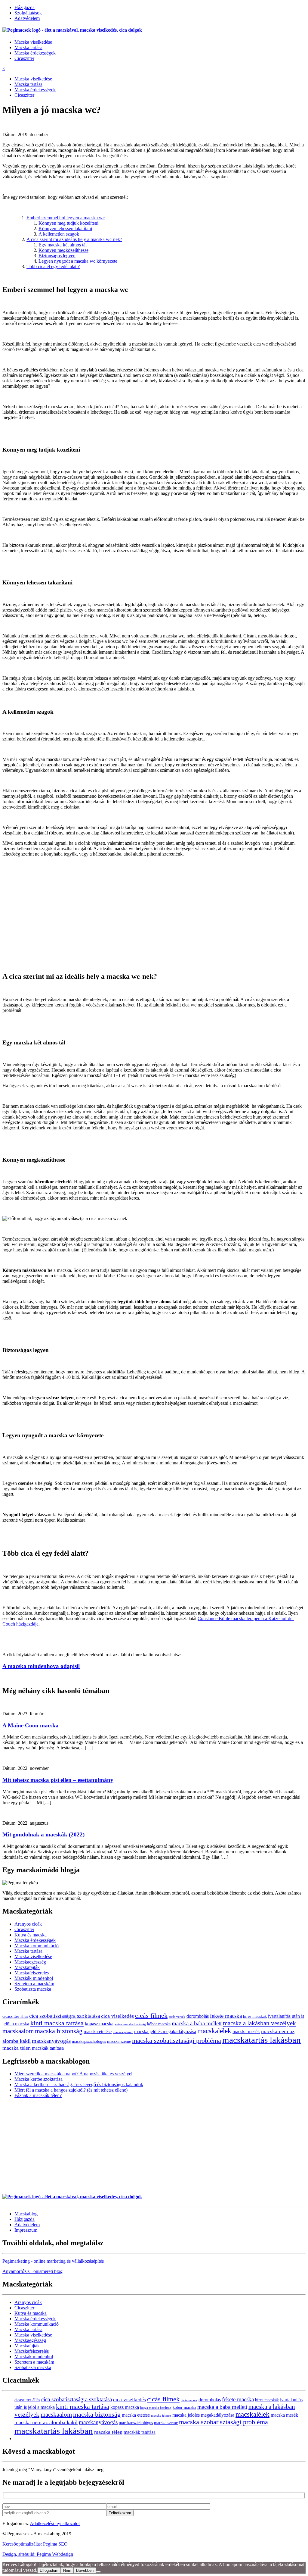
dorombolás (198, 2016)
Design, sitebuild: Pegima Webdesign (38, 2554)
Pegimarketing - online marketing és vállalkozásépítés (53, 2261)
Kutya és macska (31, 1935)
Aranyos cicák (28, 1924)
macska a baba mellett (197, 2023)
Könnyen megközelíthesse (63, 250)
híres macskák (255, 2016)
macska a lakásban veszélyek (259, 2023)
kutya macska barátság (130, 2024)
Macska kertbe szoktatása (38, 2079)
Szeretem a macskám (34, 1984)
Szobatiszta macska (33, 1989)
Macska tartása (28, 47)
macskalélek (214, 2031)
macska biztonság (59, 2031)
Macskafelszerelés (32, 1973)
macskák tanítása (48, 2048)
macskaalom (18, 2031)
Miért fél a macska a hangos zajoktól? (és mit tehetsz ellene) (71, 2090)
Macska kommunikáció (37, 1946)
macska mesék (246, 2031)
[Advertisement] (154, 924)
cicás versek (177, 2017)
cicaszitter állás (15, 2016)
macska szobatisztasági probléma (177, 2041)
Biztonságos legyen (57, 256)
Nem (67, 2570)
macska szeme (119, 2041)
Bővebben (85, 2570)
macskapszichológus (89, 2041)
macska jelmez (123, 2032)
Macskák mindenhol (34, 1978)
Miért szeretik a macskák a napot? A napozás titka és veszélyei (73, 2074)
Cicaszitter (24, 58)
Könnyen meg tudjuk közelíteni (68, 223)
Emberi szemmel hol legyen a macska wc (66, 218)
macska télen (17, 2048)
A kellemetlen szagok (59, 234)
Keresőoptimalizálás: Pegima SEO (35, 2544)
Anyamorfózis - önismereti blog (32, 2271)
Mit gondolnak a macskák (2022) (43, 1834)
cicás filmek (151, 2016)
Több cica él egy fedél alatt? (53, 266)
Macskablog (26, 2214)
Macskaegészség (30, 1962)
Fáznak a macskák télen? (38, 2095)
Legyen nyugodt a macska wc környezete (78, 261)
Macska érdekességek (35, 53)
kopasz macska (99, 2024)
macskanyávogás (51, 2041)
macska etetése (98, 2031)
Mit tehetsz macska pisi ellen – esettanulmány (58, 1780)
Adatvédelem (27, 18)
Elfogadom (49, 2570)
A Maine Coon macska (31, 1725)
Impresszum (26, 2230)
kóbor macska (159, 2024)
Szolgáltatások (28, 13)
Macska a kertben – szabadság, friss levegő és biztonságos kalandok (79, 2085)
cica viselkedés (117, 2016)
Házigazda (25, 7)
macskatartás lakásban (262, 2040)
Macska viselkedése (33, 42)
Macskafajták (27, 1967)
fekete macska (226, 2016)
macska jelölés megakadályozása (165, 2031)
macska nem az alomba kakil (46, 2422)
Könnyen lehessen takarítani (65, 228)
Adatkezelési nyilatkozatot (55, 2523)
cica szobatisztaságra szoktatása (65, 2016)
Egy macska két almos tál (63, 245)
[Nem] (98, 2572)
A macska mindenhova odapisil (41, 1666)
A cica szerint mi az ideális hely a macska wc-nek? (74, 239)
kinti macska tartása (57, 2023)
